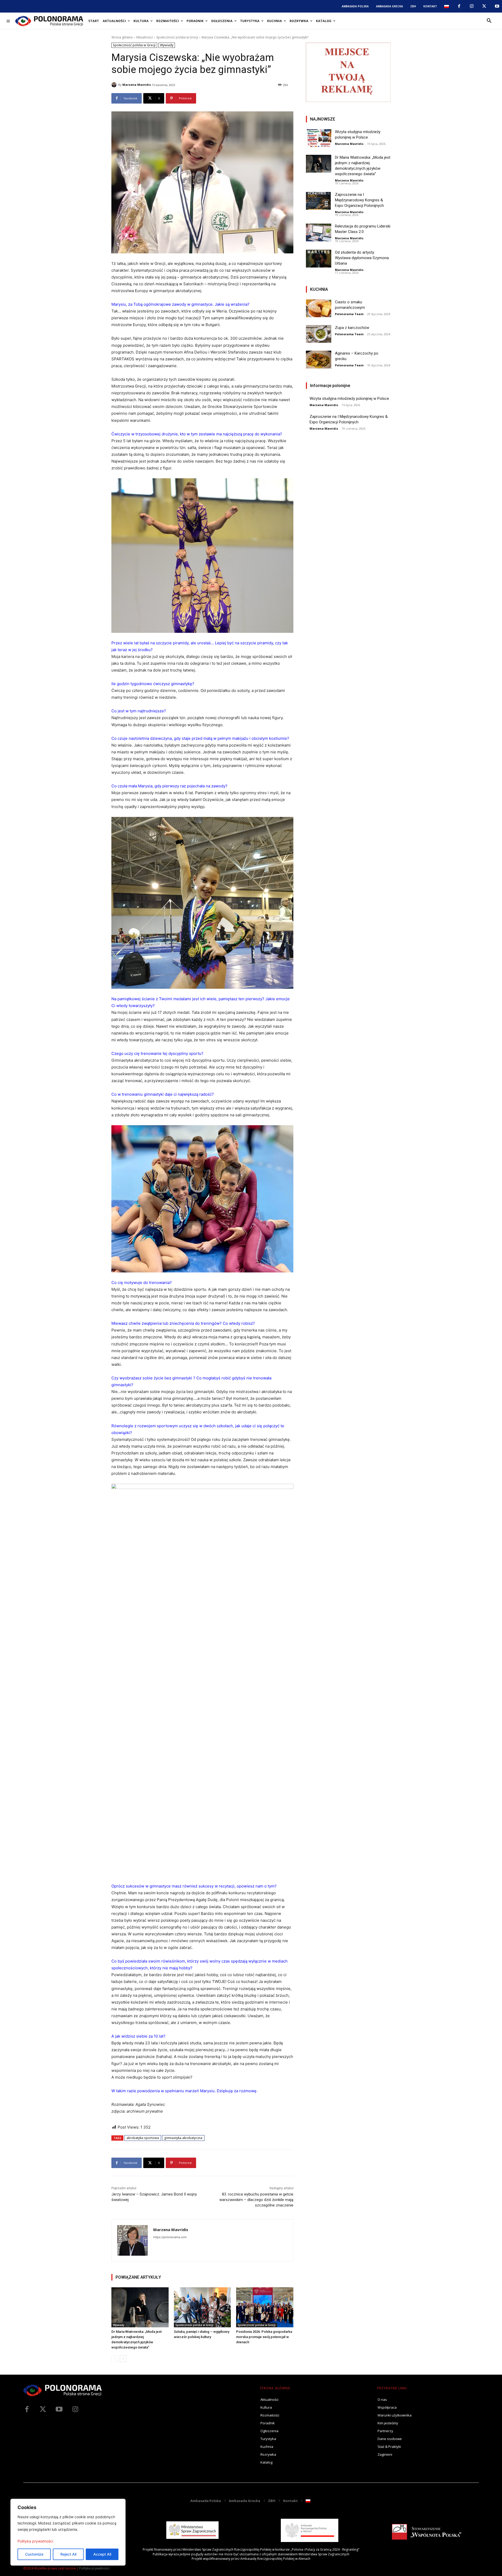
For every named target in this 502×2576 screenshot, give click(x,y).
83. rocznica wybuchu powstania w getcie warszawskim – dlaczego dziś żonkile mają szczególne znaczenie (256, 2200)
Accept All (102, 2554)
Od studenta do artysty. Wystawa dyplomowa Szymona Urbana (362, 258)
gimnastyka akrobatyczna (183, 2138)
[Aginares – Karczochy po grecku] (319, 360)
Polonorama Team (349, 314)
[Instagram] (472, 6)
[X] (484, 6)
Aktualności (144, 37)
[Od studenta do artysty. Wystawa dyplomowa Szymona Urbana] (319, 259)
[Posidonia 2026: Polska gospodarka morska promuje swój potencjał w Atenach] (265, 2307)
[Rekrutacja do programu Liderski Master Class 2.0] (319, 232)
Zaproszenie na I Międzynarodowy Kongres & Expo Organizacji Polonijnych (359, 200)
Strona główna (122, 37)
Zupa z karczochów (352, 328)
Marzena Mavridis (137, 85)
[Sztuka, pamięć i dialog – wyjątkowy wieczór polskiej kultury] (202, 2307)
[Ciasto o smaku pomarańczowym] (319, 308)
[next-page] (123, 2359)
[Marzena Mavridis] (115, 85)
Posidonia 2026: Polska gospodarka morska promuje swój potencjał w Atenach (264, 2337)
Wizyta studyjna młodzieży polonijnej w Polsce (349, 399)
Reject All (68, 2554)
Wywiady (167, 45)
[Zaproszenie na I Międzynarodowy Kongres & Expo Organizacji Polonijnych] (319, 201)
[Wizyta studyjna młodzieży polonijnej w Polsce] (319, 138)
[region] (68, 2532)
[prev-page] (115, 2359)
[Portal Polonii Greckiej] (49, 21)
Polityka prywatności (35, 2541)
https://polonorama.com (170, 2237)
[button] (489, 21)
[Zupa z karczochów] (319, 334)
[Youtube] (497, 6)
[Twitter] (43, 2409)
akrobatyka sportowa (143, 2138)
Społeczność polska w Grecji (177, 37)
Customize (34, 2554)
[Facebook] (459, 6)
